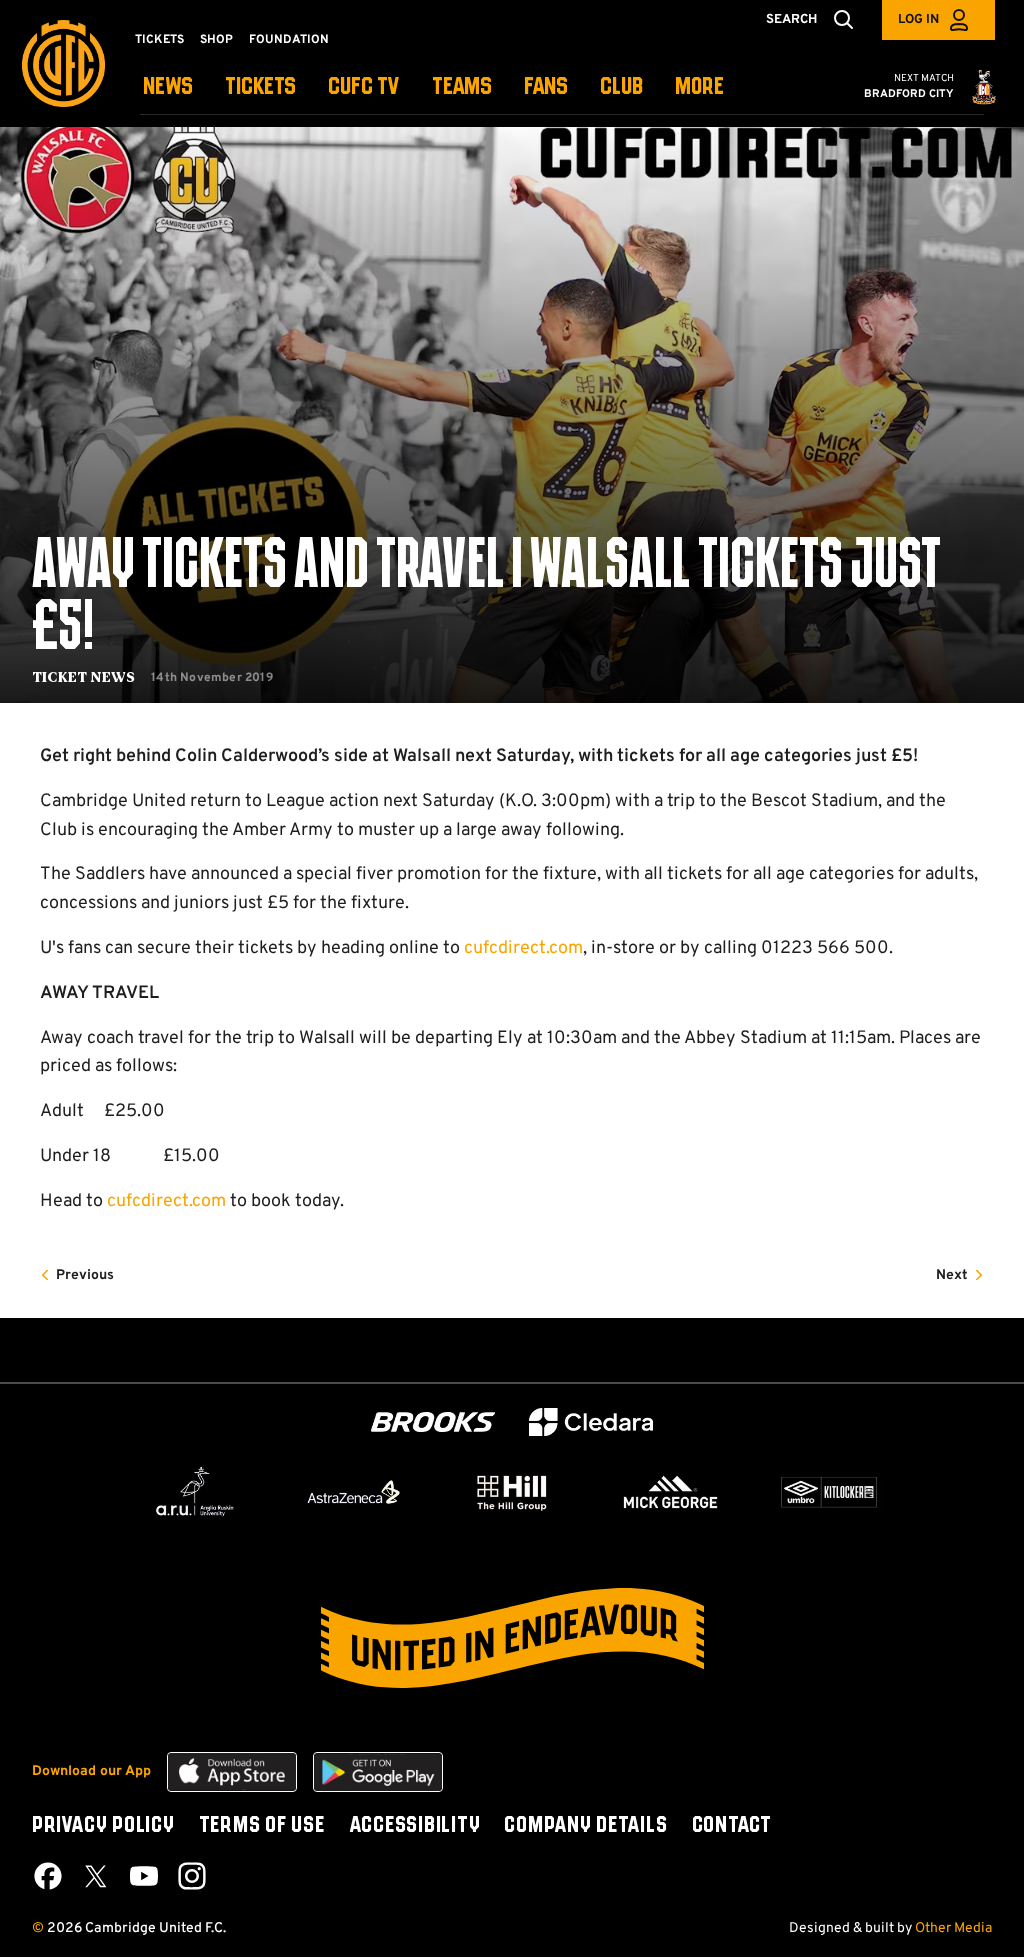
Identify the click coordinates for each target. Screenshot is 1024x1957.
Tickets (159, 40)
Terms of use (262, 1826)
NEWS (168, 87)
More (699, 87)
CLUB (621, 87)
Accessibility (415, 1826)
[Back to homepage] (63, 63)
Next (952, 1275)
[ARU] (195, 1492)
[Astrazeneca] (354, 1492)
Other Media (953, 1928)
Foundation (289, 40)
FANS (546, 87)
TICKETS (260, 87)
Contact (732, 1826)
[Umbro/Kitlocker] (829, 1492)
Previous (85, 1275)
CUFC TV (364, 87)
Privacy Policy (103, 1826)
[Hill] (512, 1492)
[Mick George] (671, 1492)
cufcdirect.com (523, 948)
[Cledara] (591, 1422)
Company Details (585, 1826)
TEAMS (462, 87)
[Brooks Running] (433, 1422)
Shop (216, 40)
